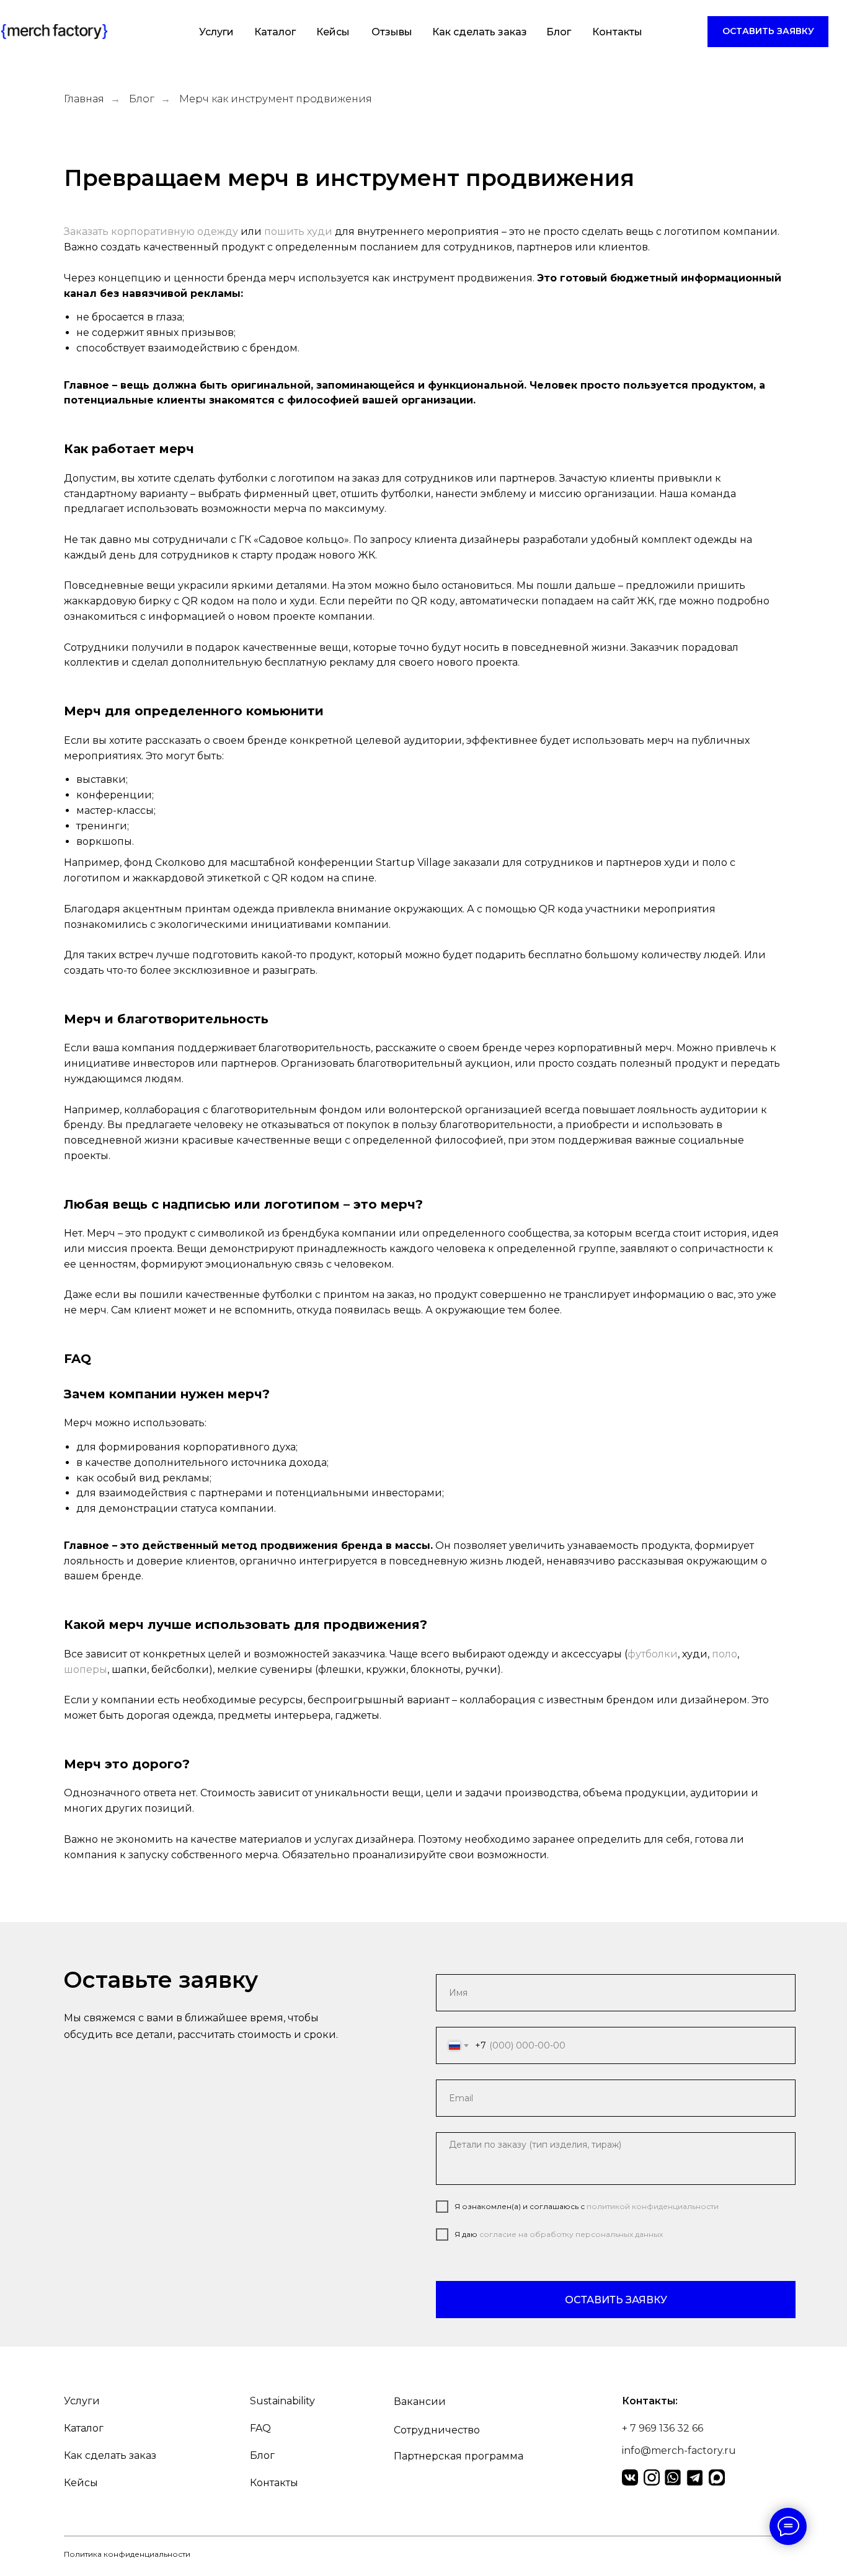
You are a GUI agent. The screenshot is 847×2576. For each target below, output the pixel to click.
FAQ (260, 2428)
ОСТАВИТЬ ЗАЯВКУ (616, 2300)
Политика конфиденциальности (127, 2554)
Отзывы (392, 32)
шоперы (86, 1670)
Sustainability (282, 2401)
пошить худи (298, 232)
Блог (559, 32)
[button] (768, 32)
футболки (653, 1654)
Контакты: (650, 2401)
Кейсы (333, 32)
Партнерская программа (459, 2456)
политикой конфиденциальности (653, 2206)
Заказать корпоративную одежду (151, 232)
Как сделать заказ (480, 32)
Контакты (617, 32)
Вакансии (420, 2402)
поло (725, 1654)
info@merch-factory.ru (679, 2450)
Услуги (216, 32)
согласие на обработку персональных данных (571, 2234)
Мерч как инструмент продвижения (276, 99)
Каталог (275, 32)
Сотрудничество (437, 2430)
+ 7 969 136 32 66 (663, 2428)
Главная (84, 99)
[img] (54, 32)
